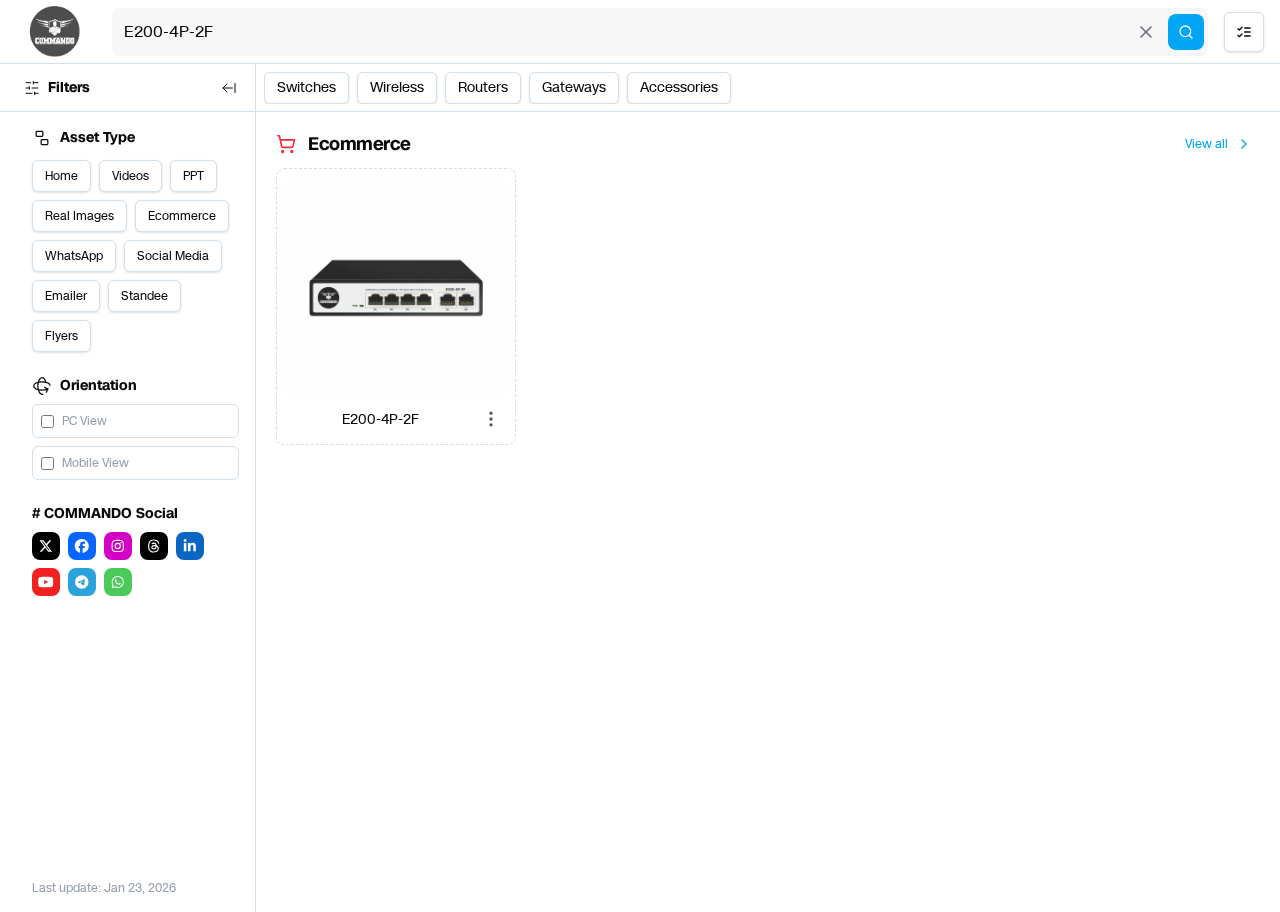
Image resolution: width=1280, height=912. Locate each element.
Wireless (397, 87)
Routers (483, 87)
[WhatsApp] (118, 582)
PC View (84, 421)
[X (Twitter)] (46, 546)
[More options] (491, 419)
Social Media (173, 256)
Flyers (61, 336)
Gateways (574, 87)
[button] (396, 288)
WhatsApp (74, 256)
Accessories (679, 87)
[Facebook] (82, 546)
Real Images (79, 216)
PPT (193, 176)
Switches (306, 87)
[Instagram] (118, 546)
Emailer (66, 296)
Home (61, 176)
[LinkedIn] (190, 546)
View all (1206, 144)
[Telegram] (82, 582)
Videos (130, 176)
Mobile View (95, 463)
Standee (144, 296)
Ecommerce (182, 216)
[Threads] (154, 546)
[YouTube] (46, 582)
